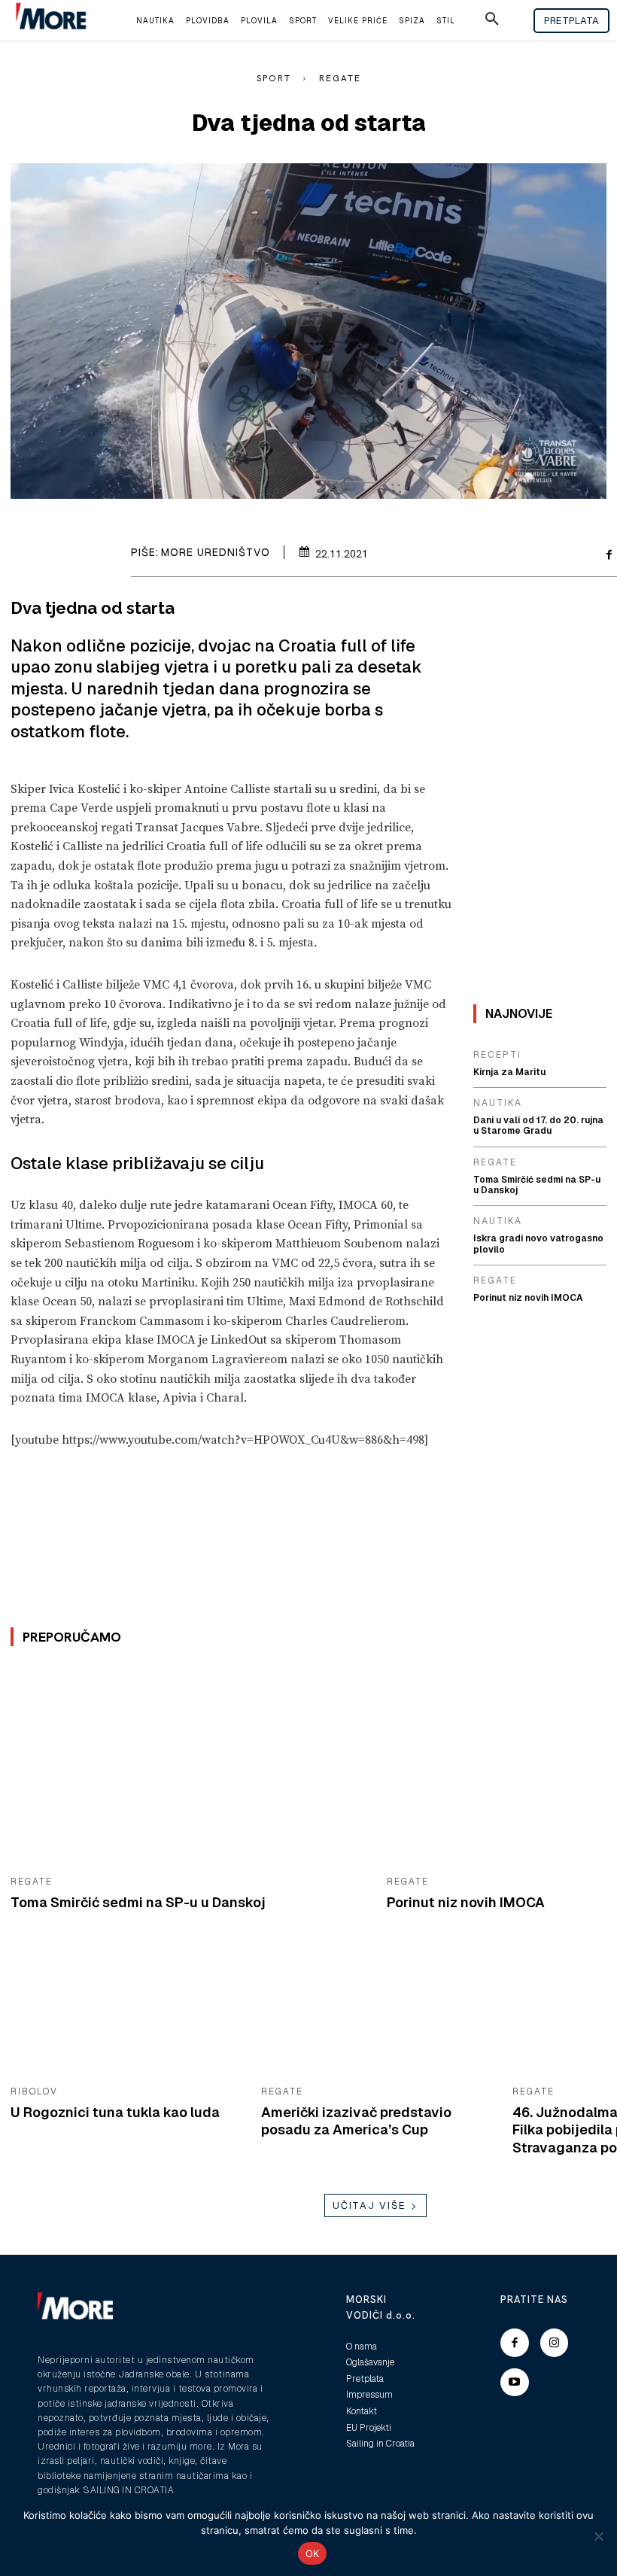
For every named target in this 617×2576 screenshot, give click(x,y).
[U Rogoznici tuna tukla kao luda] (125, 2011)
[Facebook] (515, 2343)
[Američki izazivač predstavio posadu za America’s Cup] (375, 2011)
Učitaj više (369, 2205)
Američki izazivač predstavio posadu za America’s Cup (356, 2121)
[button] (492, 21)
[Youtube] (515, 2383)
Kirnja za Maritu (509, 1072)
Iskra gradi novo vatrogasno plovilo (538, 1244)
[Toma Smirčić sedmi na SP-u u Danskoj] (187, 1765)
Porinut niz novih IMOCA (466, 1902)
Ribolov (34, 2091)
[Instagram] (555, 2343)
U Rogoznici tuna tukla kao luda (115, 2112)
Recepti (497, 1055)
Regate (340, 78)
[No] (598, 2536)
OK (313, 2553)
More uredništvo (216, 552)
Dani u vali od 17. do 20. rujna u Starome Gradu (538, 1125)
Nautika (498, 1103)
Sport (274, 78)
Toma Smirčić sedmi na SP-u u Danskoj (138, 1902)
